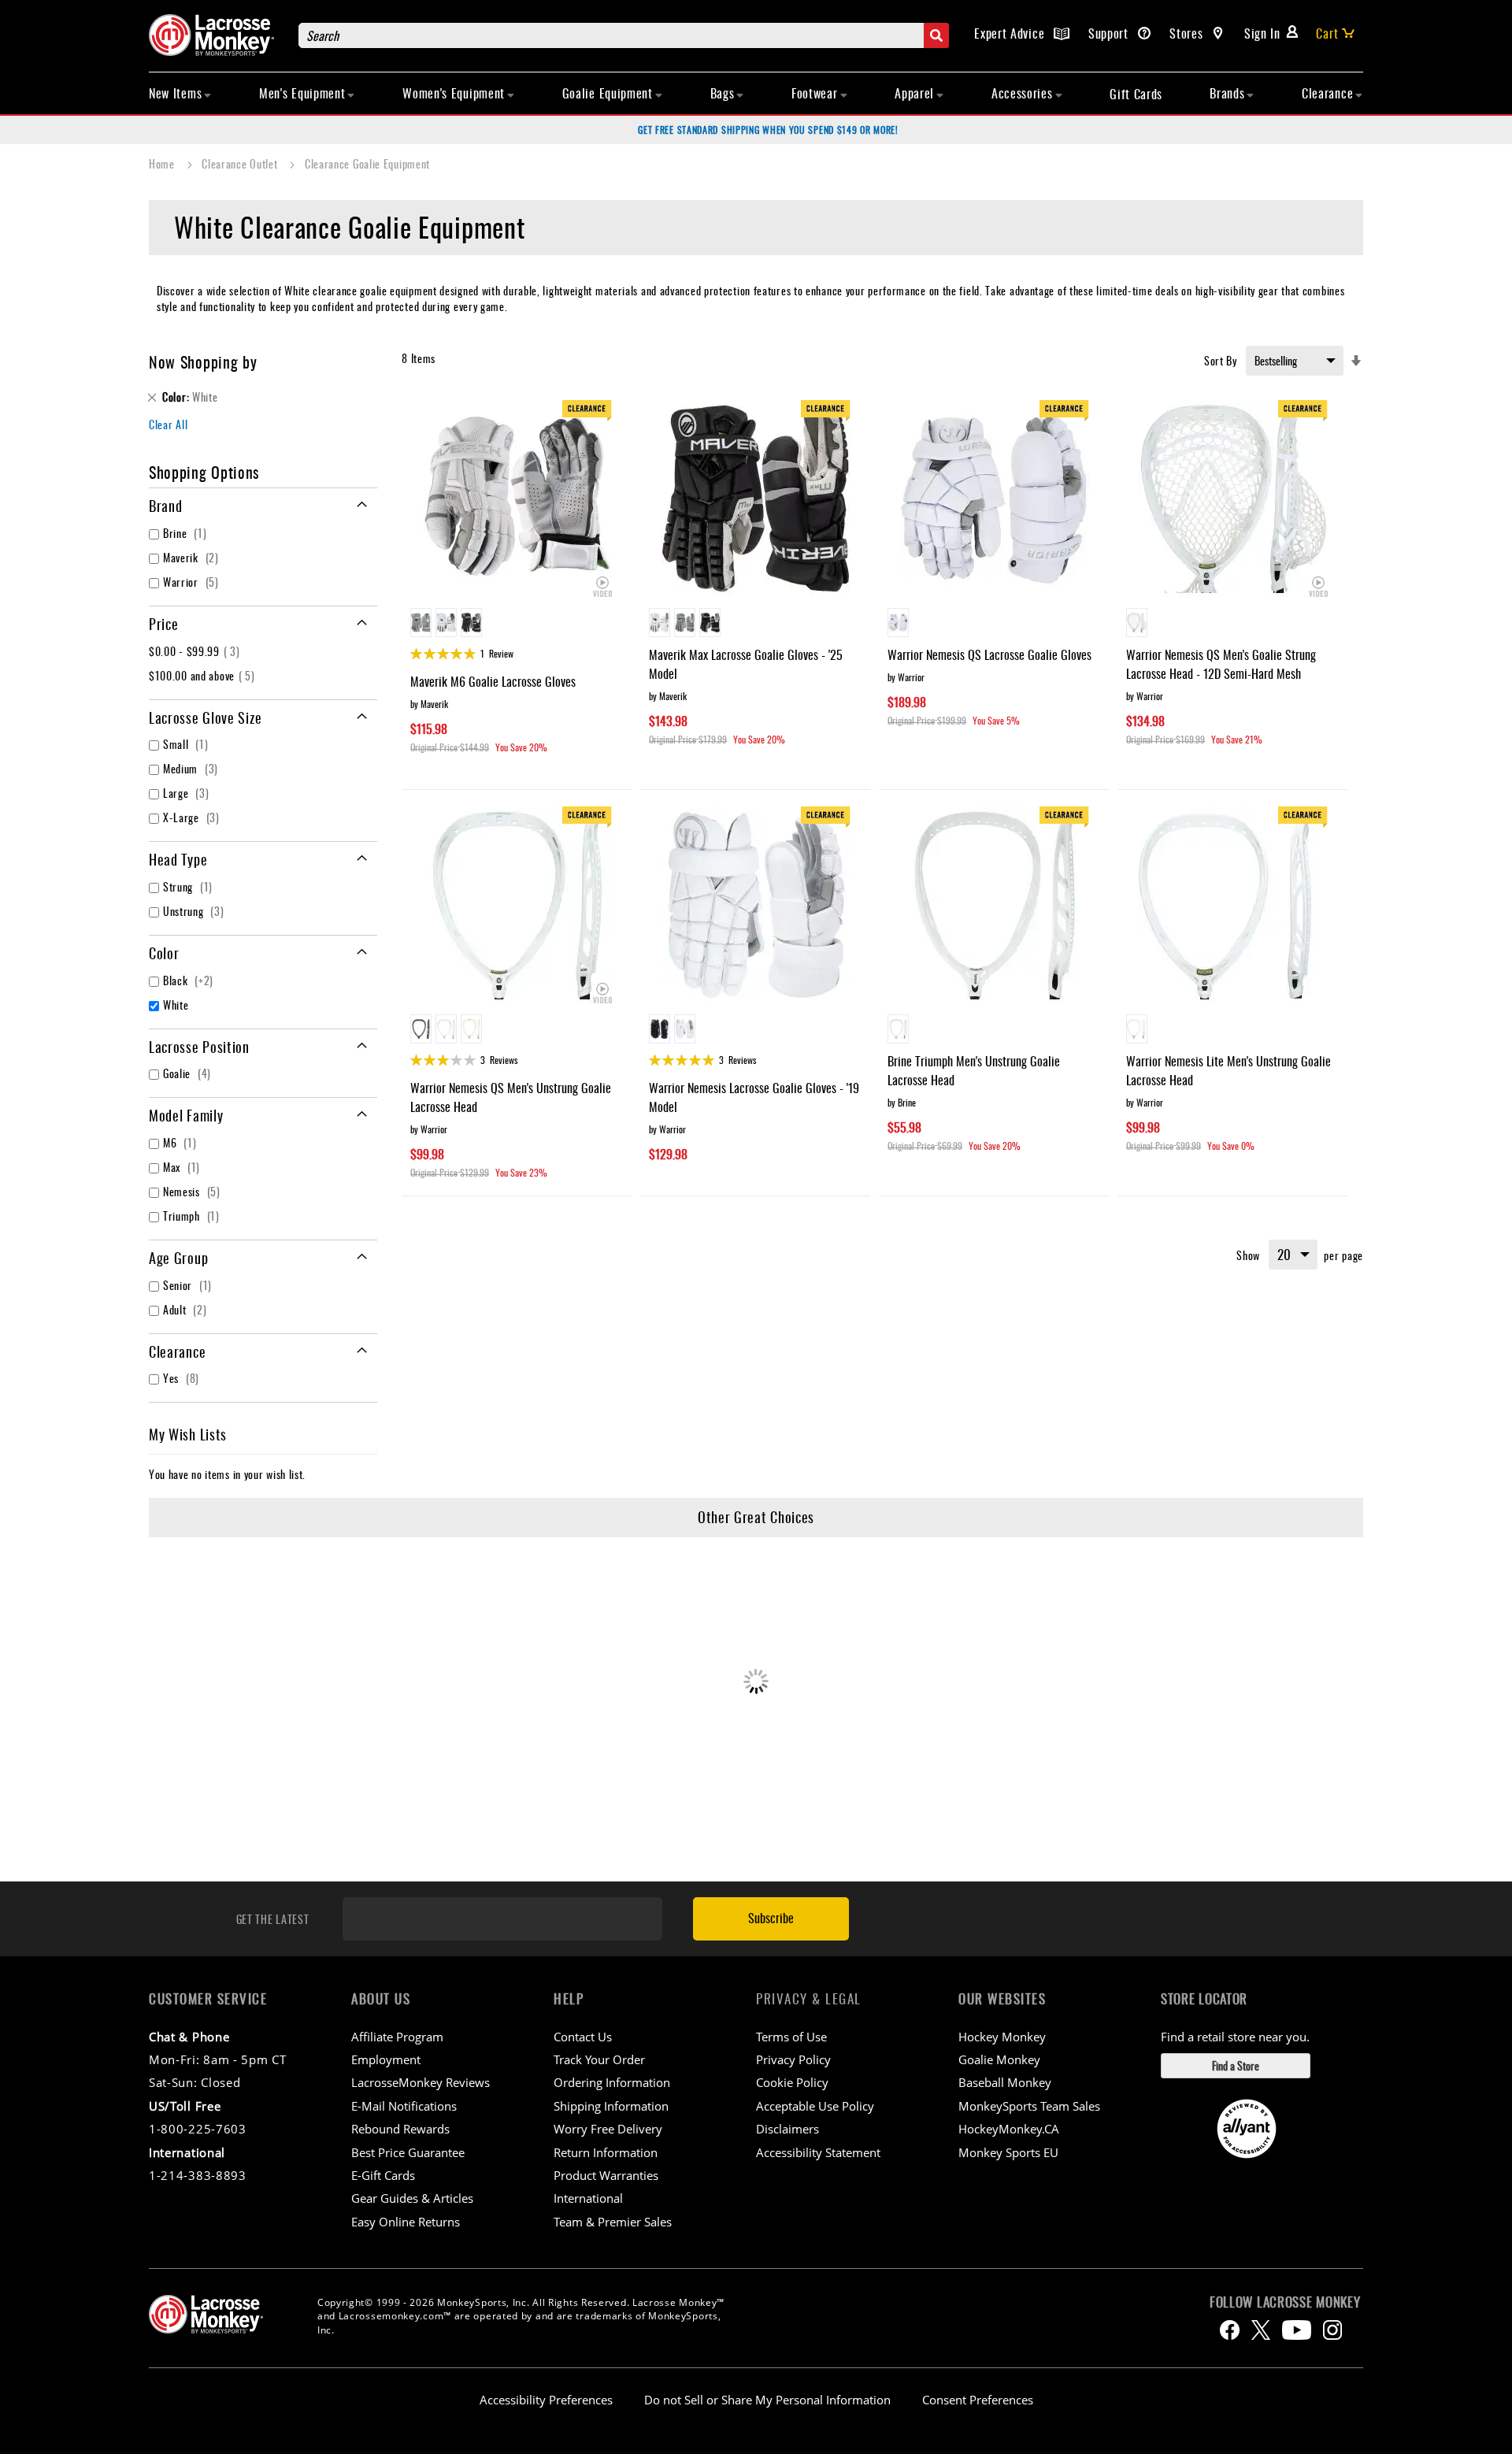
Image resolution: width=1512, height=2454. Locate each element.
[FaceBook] (1230, 2330)
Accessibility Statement (818, 2152)
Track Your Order (599, 2059)
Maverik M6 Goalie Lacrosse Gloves (493, 681)
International (588, 2198)
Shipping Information (611, 2106)
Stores (1188, 33)
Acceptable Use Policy (815, 2106)
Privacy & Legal (809, 1998)
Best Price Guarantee (408, 2152)
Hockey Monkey (1002, 2037)
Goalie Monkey (999, 2059)
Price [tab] (164, 624)
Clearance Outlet (241, 163)
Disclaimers (787, 2129)
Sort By (1221, 360)
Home (163, 163)
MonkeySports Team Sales (1029, 2106)
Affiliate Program (397, 2037)
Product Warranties (606, 2175)
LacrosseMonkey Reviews (421, 2082)
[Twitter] (1261, 2330)
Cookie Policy (792, 2082)
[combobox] (624, 35)
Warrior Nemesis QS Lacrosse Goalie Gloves (989, 654)
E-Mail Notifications (404, 2106)
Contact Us (583, 2037)
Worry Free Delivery (608, 2129)
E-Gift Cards (383, 2175)
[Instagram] (1332, 2330)
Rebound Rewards (400, 2129)
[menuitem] (180, 93)
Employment (386, 2059)
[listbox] (517, 625)
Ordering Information (612, 2082)
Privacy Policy (793, 2059)
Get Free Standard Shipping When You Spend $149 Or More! (768, 130)
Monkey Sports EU (1008, 2152)
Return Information (606, 2152)
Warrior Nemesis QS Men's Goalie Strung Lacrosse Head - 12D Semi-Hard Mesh (1221, 664)
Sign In (1262, 33)
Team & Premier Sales (613, 2222)
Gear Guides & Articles (412, 2198)
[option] (421, 623)
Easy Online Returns (406, 2222)
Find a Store (1236, 2065)
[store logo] (216, 35)
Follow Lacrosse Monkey (1285, 2302)
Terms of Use (791, 2037)
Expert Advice (1011, 33)
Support (1110, 33)
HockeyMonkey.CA (1009, 2129)
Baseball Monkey (1005, 2082)
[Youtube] (1297, 2330)
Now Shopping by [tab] (203, 361)
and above (204, 675)
